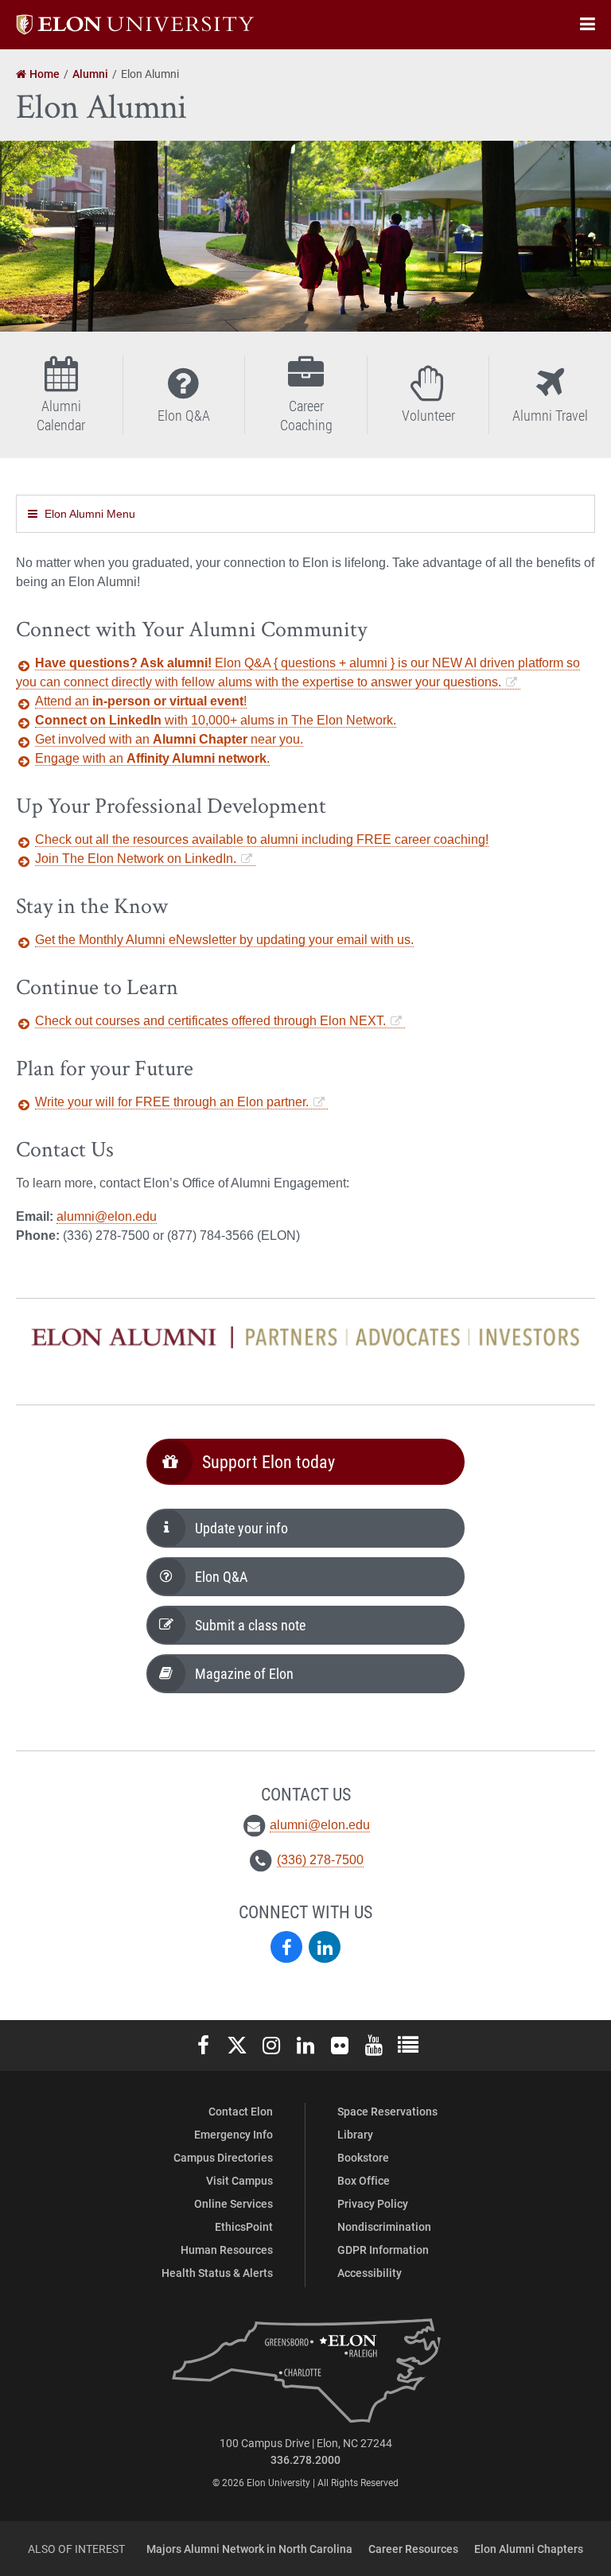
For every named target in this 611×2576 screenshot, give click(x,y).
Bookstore (363, 2157)
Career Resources (413, 2549)
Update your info (241, 1528)
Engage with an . (152, 758)
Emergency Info (234, 2134)
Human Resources (227, 2250)
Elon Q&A (184, 415)
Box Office (364, 2180)
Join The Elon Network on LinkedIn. (136, 859)
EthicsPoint (244, 2226)
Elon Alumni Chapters (529, 2549)
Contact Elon (241, 2111)
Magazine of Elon (244, 1673)
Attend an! (141, 701)
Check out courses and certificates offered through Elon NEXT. (210, 1021)
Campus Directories (223, 2157)
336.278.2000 (305, 2459)
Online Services (234, 2203)
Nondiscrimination (384, 2226)
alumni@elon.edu (107, 1216)
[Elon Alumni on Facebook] (286, 1947)
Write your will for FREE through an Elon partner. (172, 1102)
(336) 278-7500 (320, 1860)
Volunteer (428, 415)
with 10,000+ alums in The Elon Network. (216, 720)
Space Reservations (387, 2111)
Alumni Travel (550, 415)
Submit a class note (250, 1625)
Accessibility (370, 2273)
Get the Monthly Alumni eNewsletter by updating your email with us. (224, 940)
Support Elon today (269, 1461)
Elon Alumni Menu (90, 514)
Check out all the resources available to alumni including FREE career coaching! (262, 839)
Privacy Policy (373, 2203)
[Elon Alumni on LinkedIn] (325, 1947)
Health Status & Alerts (217, 2273)
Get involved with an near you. (169, 739)
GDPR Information (383, 2250)
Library (355, 2134)
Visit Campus (239, 2180)
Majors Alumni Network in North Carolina (249, 2549)
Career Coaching (306, 415)
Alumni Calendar (61, 415)
